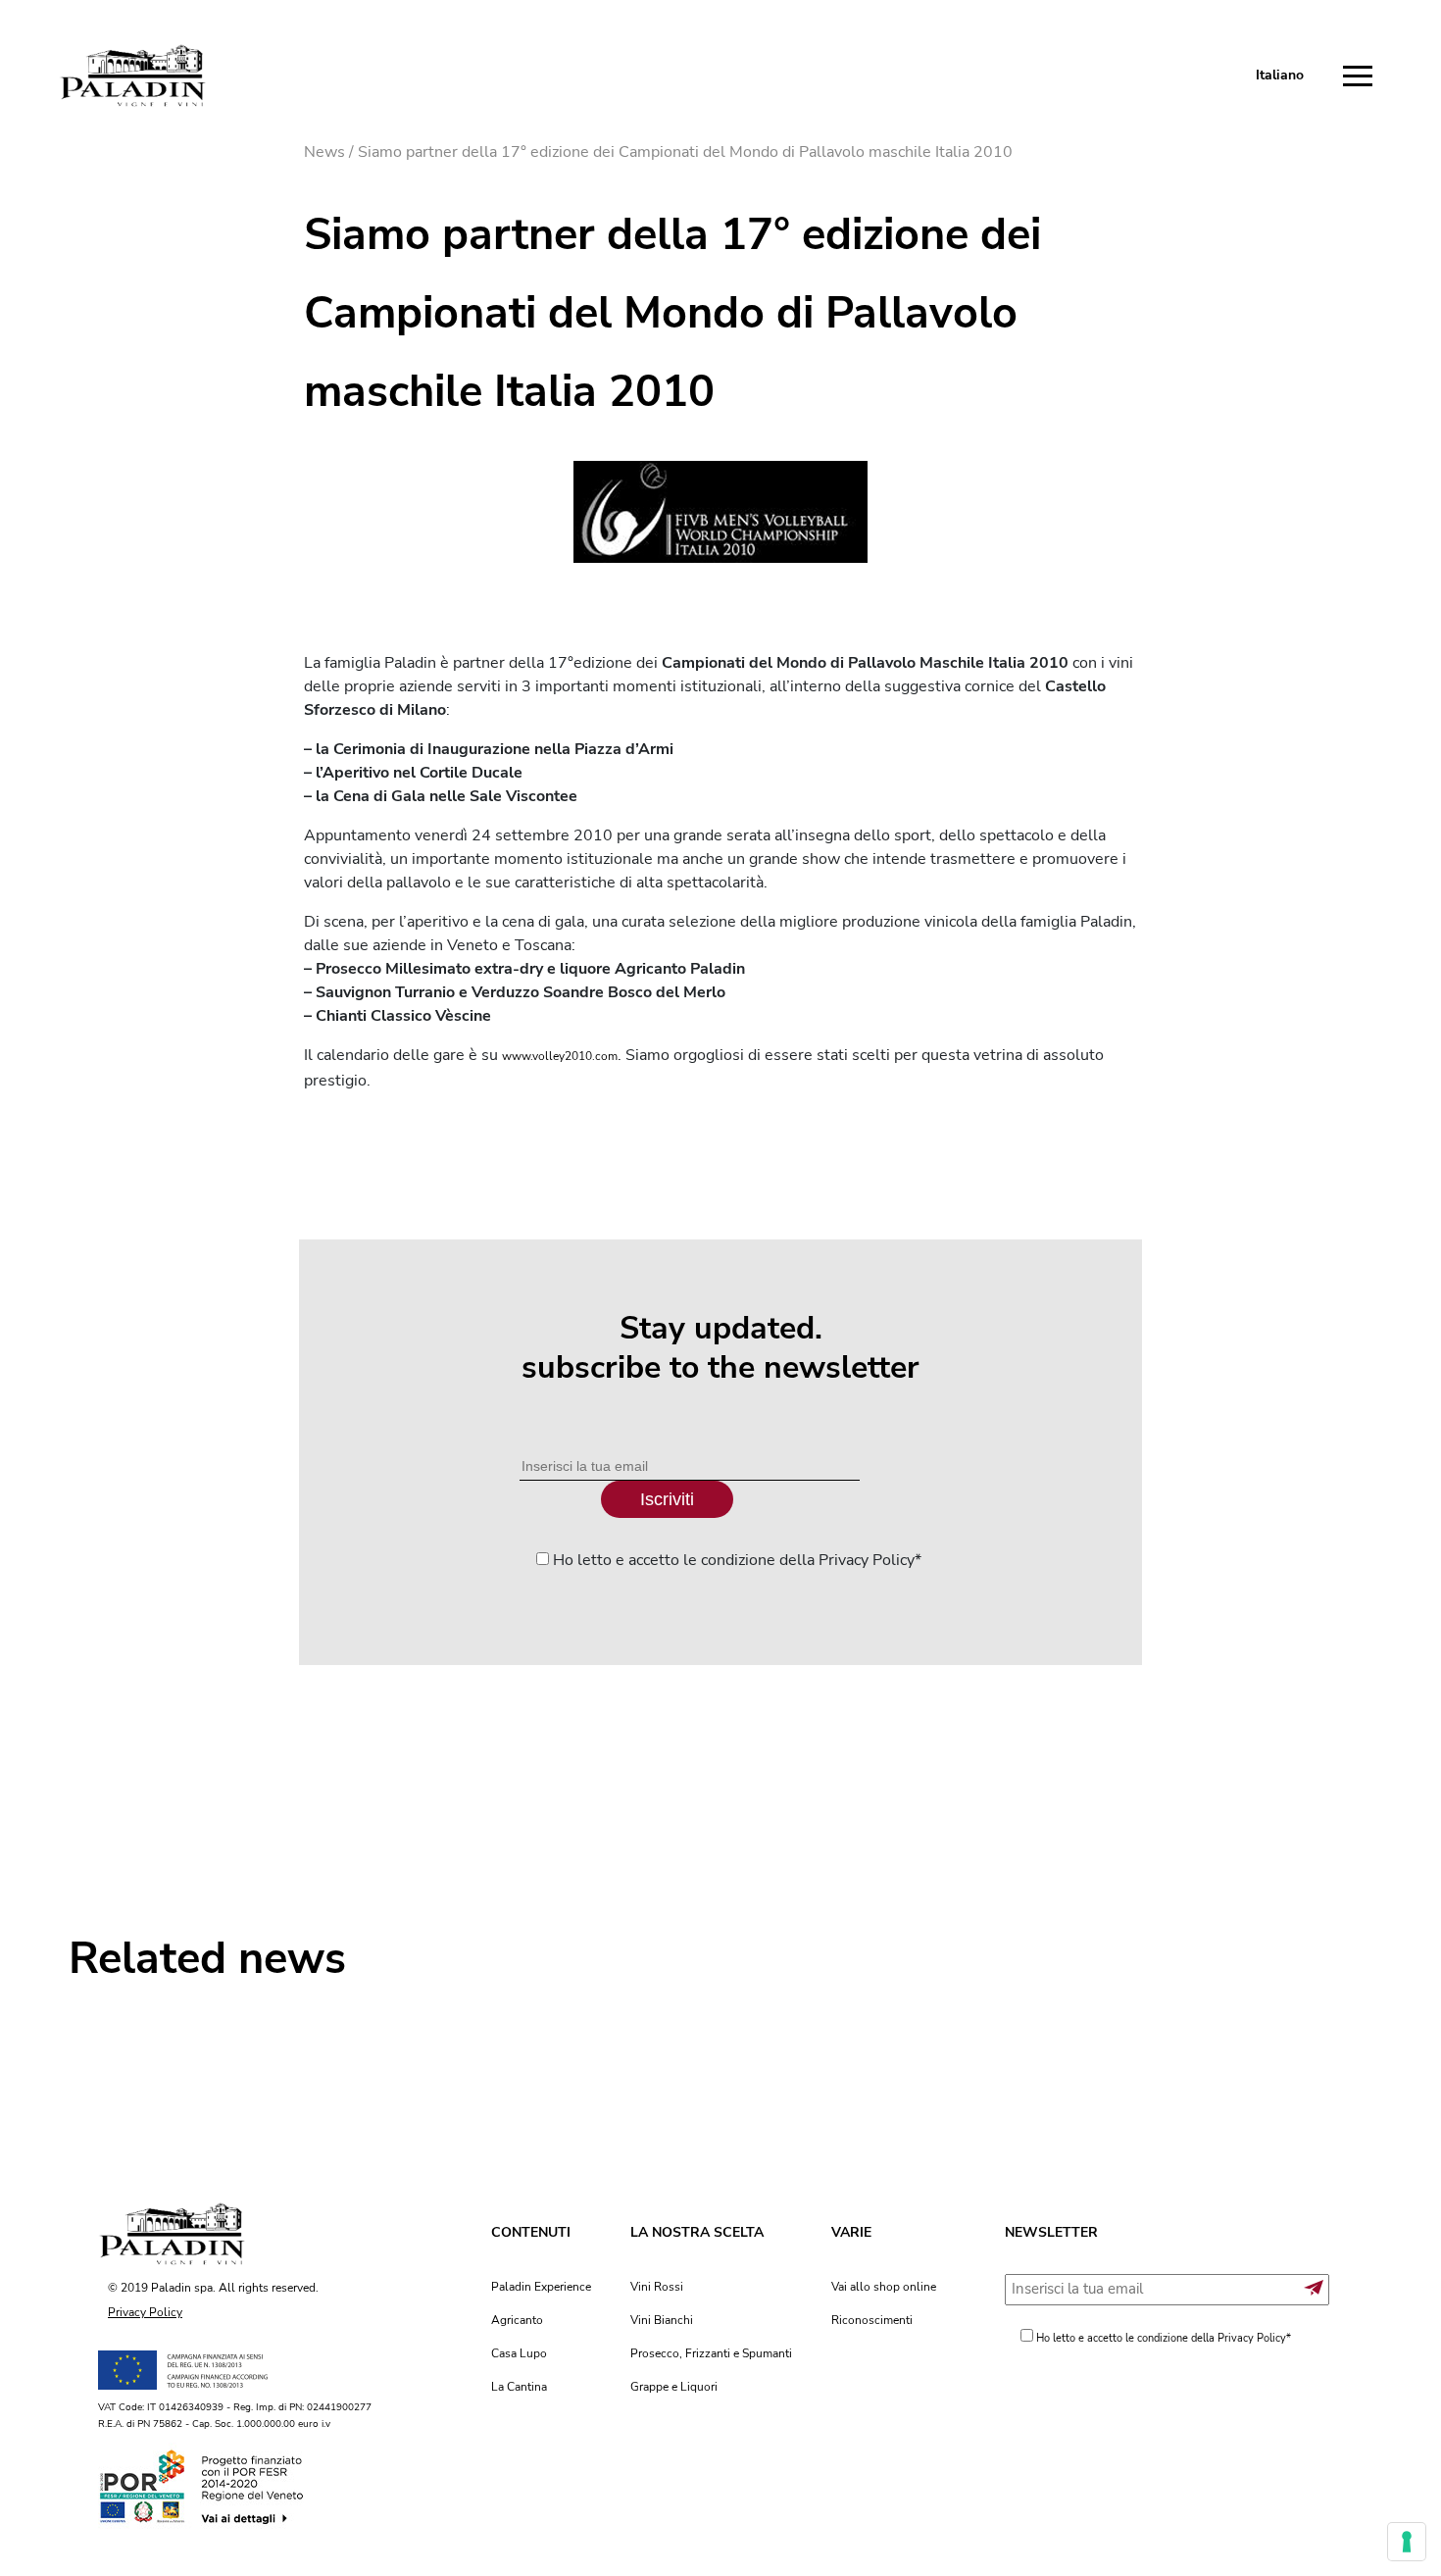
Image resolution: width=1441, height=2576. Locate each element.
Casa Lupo (519, 2353)
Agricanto (517, 2320)
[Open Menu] (1363, 76)
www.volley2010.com (560, 1056)
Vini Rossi (657, 2287)
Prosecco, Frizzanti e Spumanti (711, 2353)
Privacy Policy (145, 2312)
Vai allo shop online (884, 2287)
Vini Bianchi (662, 2320)
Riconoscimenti (872, 2320)
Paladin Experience (541, 2287)
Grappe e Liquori (674, 2387)
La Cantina (519, 2387)
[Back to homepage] (132, 76)
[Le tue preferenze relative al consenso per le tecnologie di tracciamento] (1407, 2542)
